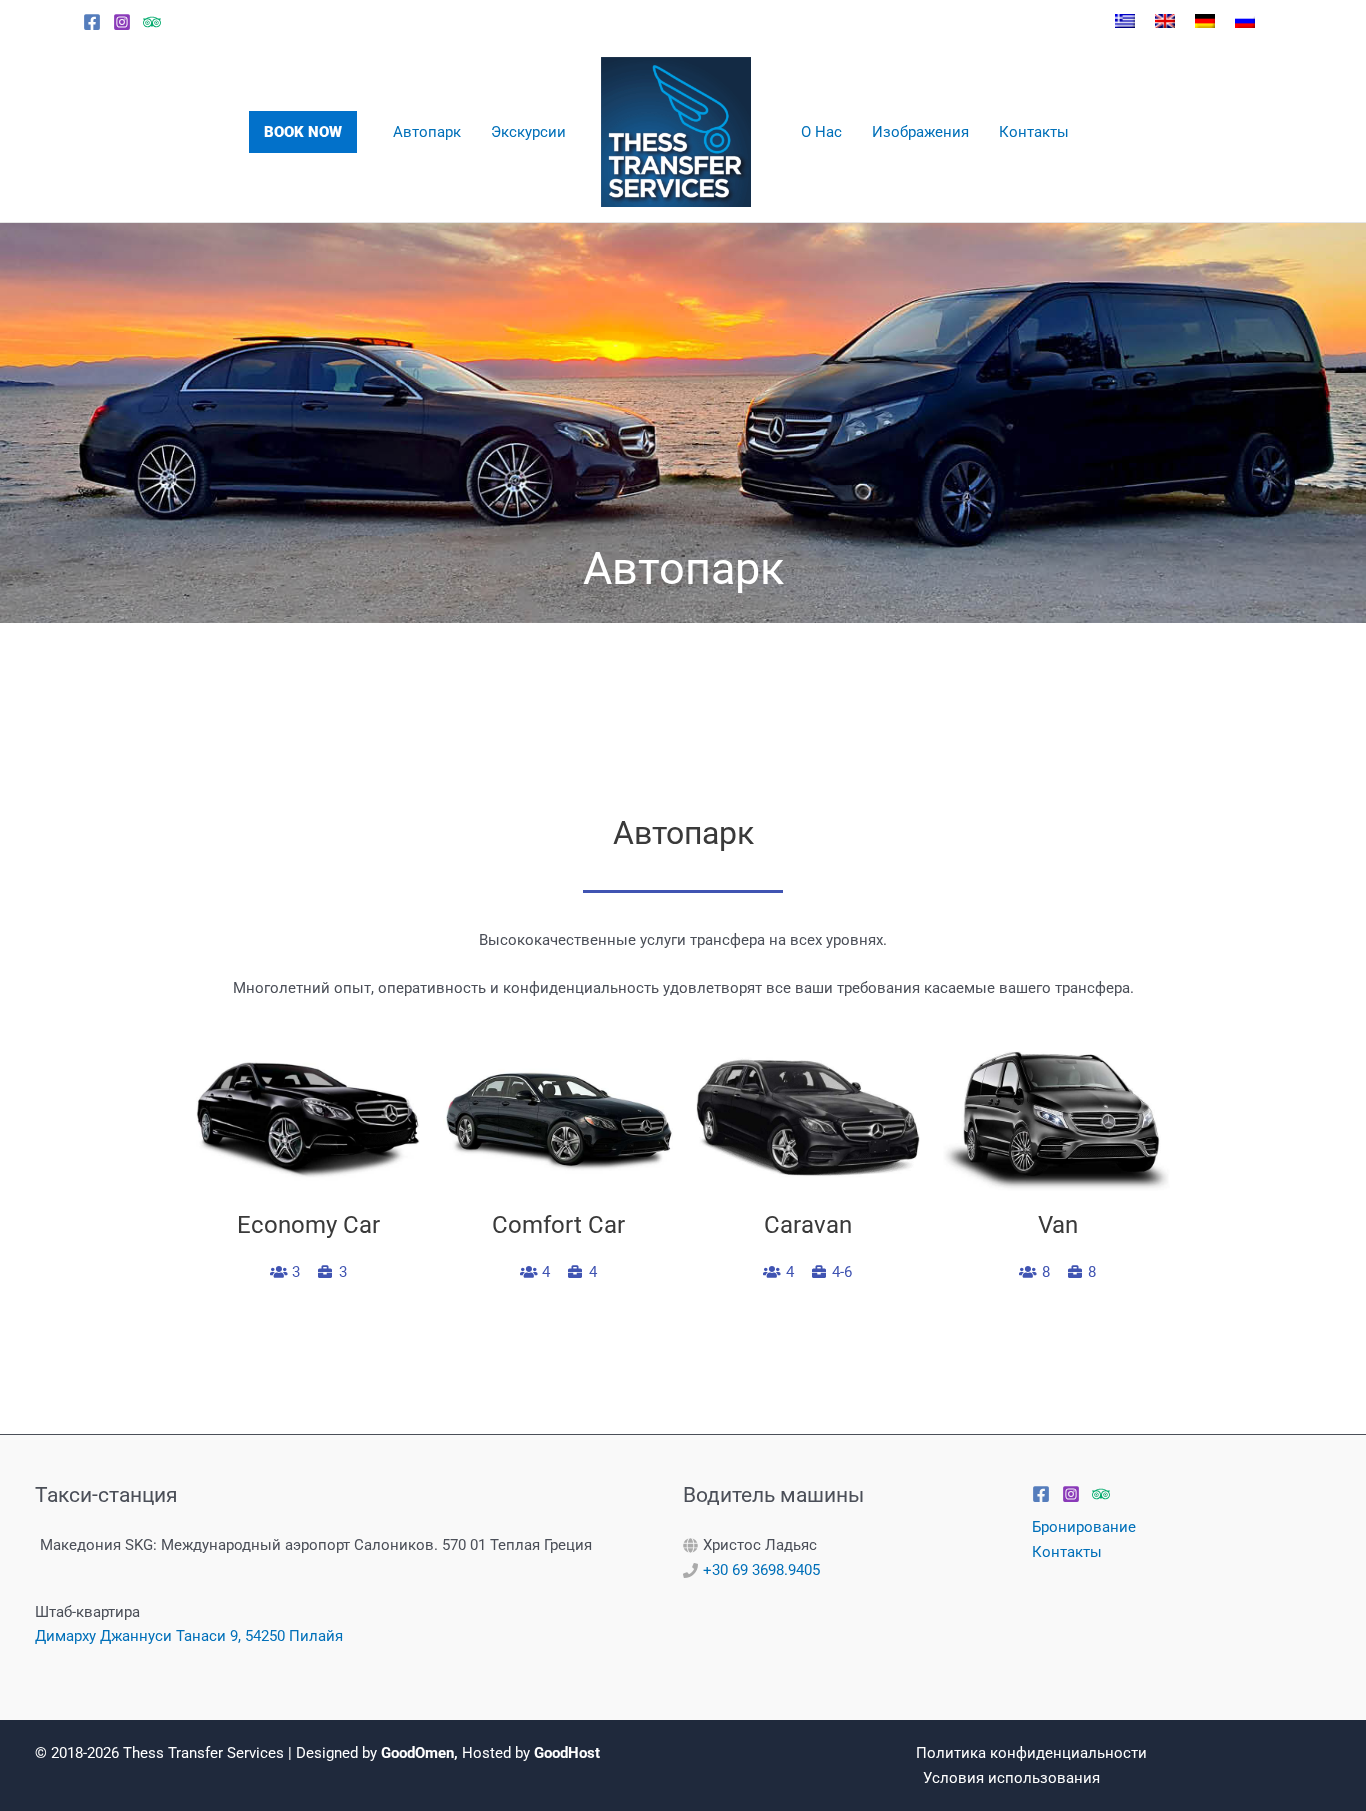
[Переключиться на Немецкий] (1205, 21)
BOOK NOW (303, 132)
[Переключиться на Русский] (1245, 21)
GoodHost (567, 1753)
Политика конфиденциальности (1031, 1753)
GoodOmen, (419, 1753)
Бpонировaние (1084, 1527)
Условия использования (1011, 1778)
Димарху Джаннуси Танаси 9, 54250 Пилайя (189, 1636)
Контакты (1067, 1552)
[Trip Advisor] (152, 22)
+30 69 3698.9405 (761, 1570)
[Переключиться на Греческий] (1125, 21)
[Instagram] (122, 22)
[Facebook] (92, 22)
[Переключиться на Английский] (1165, 21)
